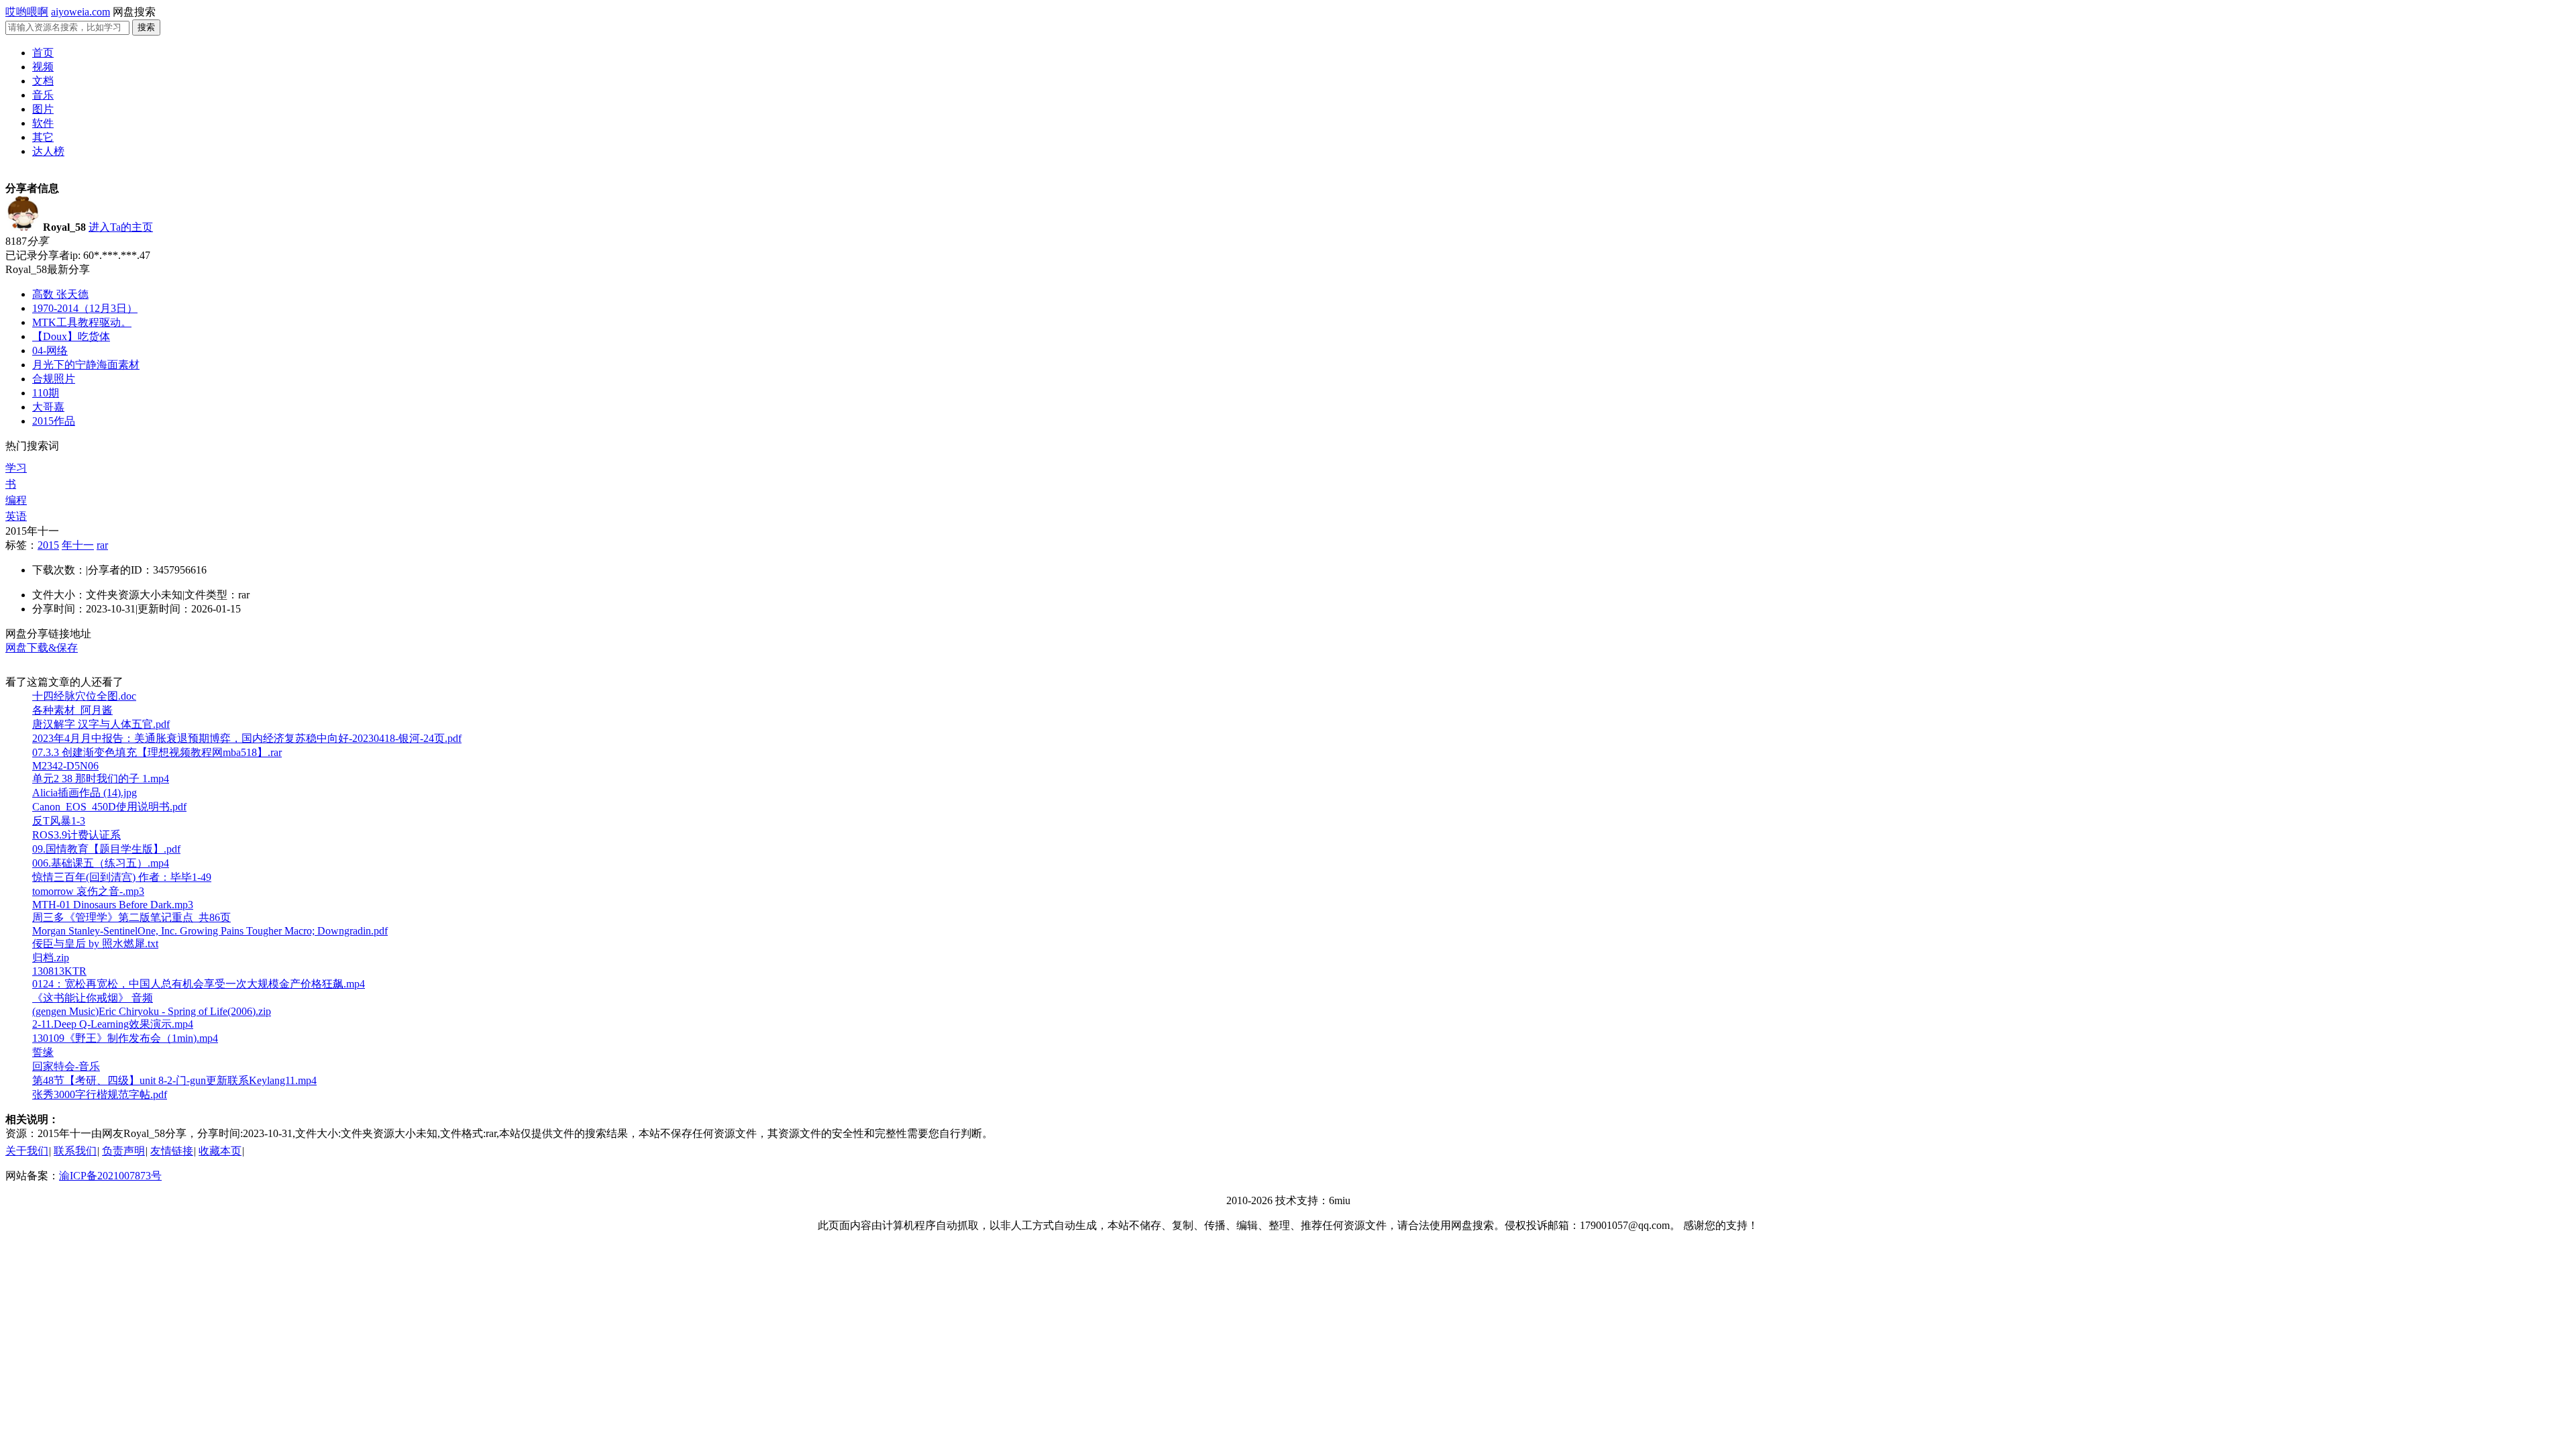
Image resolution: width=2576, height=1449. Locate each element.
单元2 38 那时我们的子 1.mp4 (101, 779)
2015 (48, 545)
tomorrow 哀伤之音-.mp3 (88, 891)
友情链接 (172, 1151)
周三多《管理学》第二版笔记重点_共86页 (131, 917)
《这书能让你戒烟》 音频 (93, 998)
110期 (46, 393)
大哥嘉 (48, 407)
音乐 (43, 95)
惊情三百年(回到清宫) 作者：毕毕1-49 (122, 877)
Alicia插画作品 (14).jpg (85, 793)
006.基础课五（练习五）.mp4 (101, 863)
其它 (43, 137)
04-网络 (50, 351)
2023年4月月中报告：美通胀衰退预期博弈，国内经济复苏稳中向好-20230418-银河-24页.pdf (247, 738)
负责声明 (123, 1151)
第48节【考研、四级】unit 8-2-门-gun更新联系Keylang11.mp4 (174, 1080)
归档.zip (51, 958)
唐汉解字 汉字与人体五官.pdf (101, 724)
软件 (43, 123)
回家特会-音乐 (66, 1066)
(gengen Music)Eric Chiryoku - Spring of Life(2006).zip (152, 1011)
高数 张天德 (60, 294)
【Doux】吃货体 (71, 336)
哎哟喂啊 (27, 12)
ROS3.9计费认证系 (76, 835)
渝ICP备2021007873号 (110, 1176)
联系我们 (75, 1151)
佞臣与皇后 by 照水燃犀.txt (95, 944)
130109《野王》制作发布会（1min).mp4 (125, 1038)
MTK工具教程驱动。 (82, 322)
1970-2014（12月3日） (85, 308)
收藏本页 (220, 1151)
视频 (43, 67)
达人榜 (48, 151)
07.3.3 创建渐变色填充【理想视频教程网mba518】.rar (157, 752)
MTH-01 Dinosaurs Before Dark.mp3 (113, 905)
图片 (43, 109)
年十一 (78, 545)
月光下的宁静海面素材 (86, 365)
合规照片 (54, 379)
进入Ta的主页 (121, 227)
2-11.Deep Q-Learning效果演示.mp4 (113, 1024)
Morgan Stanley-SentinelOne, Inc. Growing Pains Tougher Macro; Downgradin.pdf (210, 931)
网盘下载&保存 (42, 648)
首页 (43, 53)
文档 (43, 81)
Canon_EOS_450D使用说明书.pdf (109, 807)
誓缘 (43, 1052)
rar (102, 545)
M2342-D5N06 (65, 766)
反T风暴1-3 (59, 821)
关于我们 (27, 1151)
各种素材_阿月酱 (72, 710)
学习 (16, 468)
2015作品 (54, 421)
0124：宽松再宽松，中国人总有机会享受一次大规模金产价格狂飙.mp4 (199, 984)
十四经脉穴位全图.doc (84, 696)
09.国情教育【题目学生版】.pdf (106, 849)
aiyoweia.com (80, 12)
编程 (16, 500)
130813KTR (59, 971)
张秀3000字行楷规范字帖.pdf (100, 1094)
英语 (16, 516)
